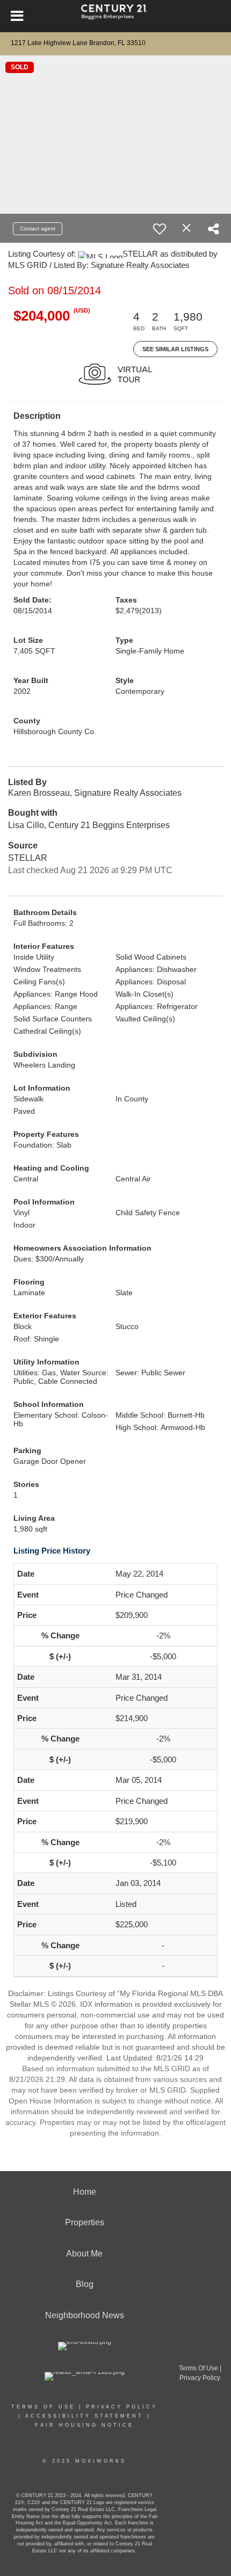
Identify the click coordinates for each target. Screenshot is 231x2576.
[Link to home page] (116, 16)
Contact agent (38, 228)
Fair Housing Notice (84, 2425)
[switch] (160, 229)
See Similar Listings (175, 349)
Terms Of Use (43, 2407)
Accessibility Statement (84, 2416)
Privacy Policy (122, 2407)
